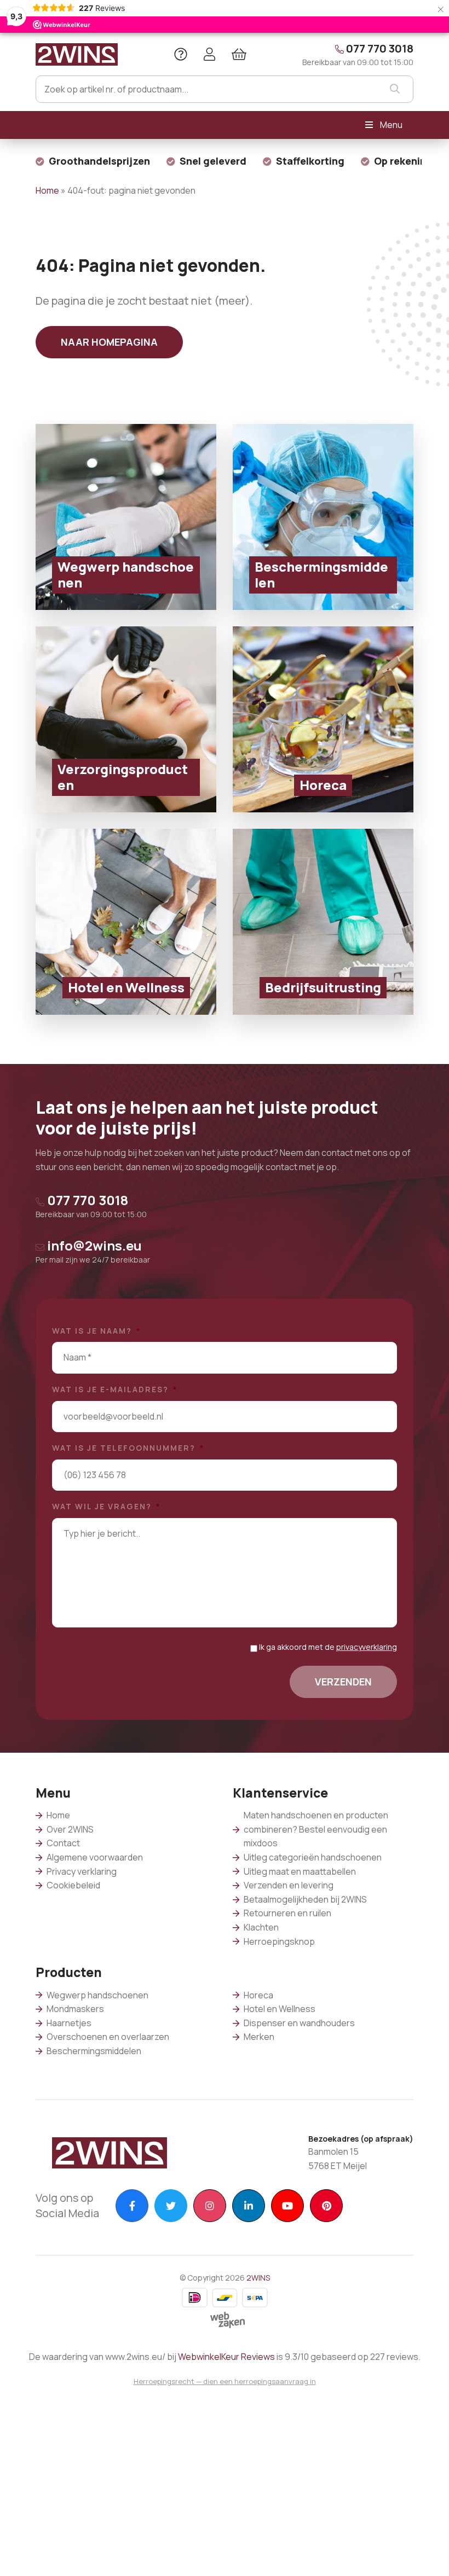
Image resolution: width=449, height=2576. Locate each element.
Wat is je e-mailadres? (115, 1389)
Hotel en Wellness (280, 2009)
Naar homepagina (109, 342)
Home (47, 190)
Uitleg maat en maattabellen (300, 1871)
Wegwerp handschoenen (97, 1995)
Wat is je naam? (97, 1331)
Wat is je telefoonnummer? (128, 1448)
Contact (63, 1843)
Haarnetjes (69, 2023)
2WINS (258, 2278)
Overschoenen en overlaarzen (108, 2037)
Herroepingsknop (279, 1941)
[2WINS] (77, 53)
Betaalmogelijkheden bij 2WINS (305, 1899)
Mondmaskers (75, 2009)
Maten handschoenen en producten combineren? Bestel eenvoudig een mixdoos (316, 1829)
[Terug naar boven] (427, 2554)
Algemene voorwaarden (95, 1857)
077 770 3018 (358, 54)
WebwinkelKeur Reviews (226, 2357)
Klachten (261, 1927)
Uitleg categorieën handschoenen (313, 1857)
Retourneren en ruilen (287, 1913)
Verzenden (343, 1682)
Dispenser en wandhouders (299, 2023)
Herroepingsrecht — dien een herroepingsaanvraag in (225, 2381)
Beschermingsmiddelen (94, 2051)
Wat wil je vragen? (107, 1507)
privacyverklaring (367, 1647)
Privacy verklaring (82, 1871)
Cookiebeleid (73, 1885)
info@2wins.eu (93, 1251)
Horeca (258, 1995)
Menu (391, 125)
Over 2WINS (70, 1829)
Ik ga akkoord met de (328, 1647)
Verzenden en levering (289, 1885)
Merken (259, 2037)
